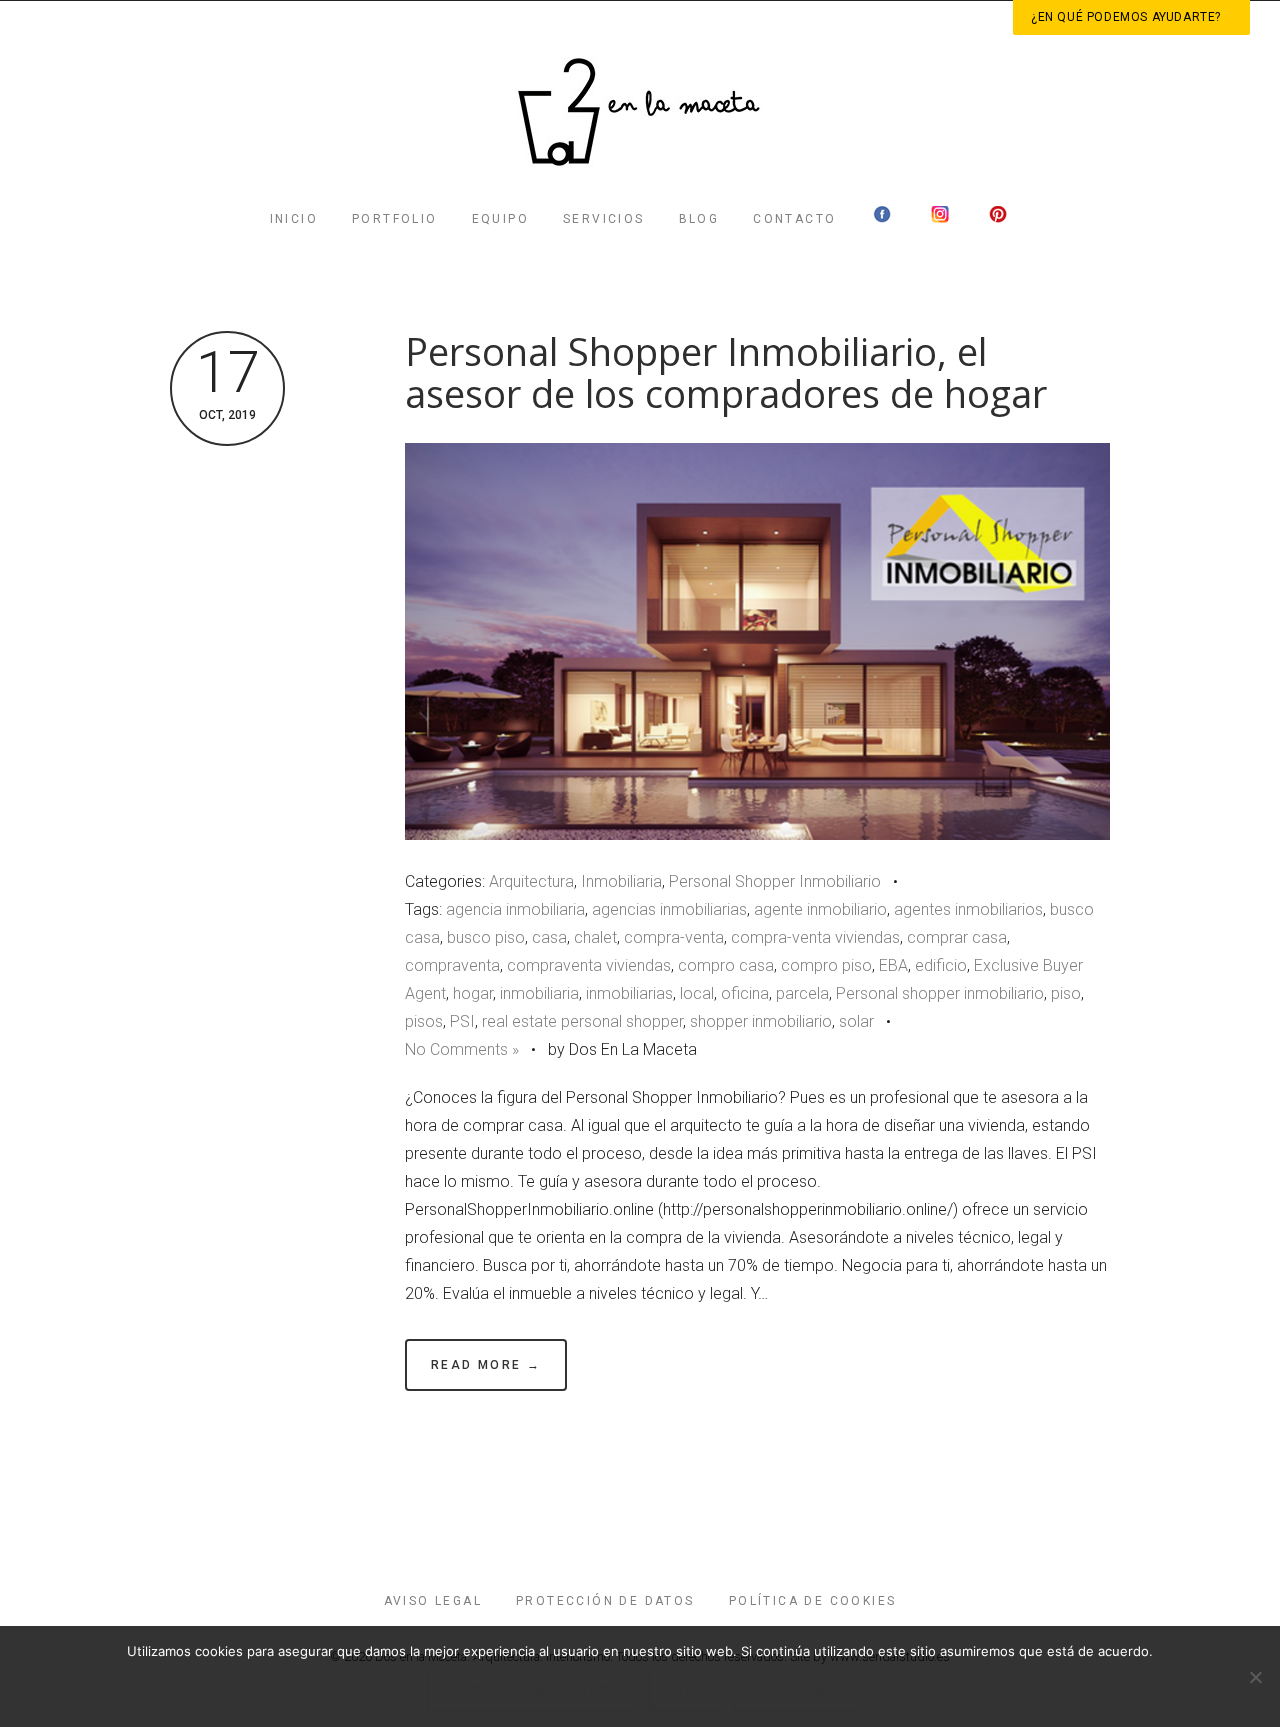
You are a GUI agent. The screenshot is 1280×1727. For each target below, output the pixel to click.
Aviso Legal (433, 1601)
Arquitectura (531, 881)
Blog (699, 219)
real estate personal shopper (582, 1021)
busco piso (486, 937)
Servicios (604, 219)
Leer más (798, 1689)
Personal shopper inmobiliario (940, 993)
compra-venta (674, 937)
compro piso (826, 965)
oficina (745, 993)
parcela (802, 993)
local (697, 993)
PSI (462, 1021)
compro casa (726, 965)
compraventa (452, 965)
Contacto (794, 219)
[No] (1255, 1677)
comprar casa (957, 937)
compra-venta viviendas (815, 937)
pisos (424, 1021)
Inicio (294, 219)
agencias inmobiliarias (669, 909)
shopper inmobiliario (761, 1021)
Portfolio (395, 219)
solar (856, 1021)
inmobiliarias (629, 993)
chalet (595, 937)
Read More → (486, 1365)
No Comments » (462, 1049)
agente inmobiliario (820, 909)
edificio (941, 965)
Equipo (500, 219)
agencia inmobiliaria (515, 909)
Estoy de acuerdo (532, 1689)
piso (1066, 993)
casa (549, 937)
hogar (473, 993)
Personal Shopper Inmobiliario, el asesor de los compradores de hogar (726, 372)
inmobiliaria (539, 993)
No (685, 1689)
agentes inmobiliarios (968, 909)
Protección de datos (605, 1601)
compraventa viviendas (589, 965)
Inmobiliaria (621, 881)
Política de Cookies (813, 1601)
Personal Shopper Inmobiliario (775, 881)
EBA (893, 965)
